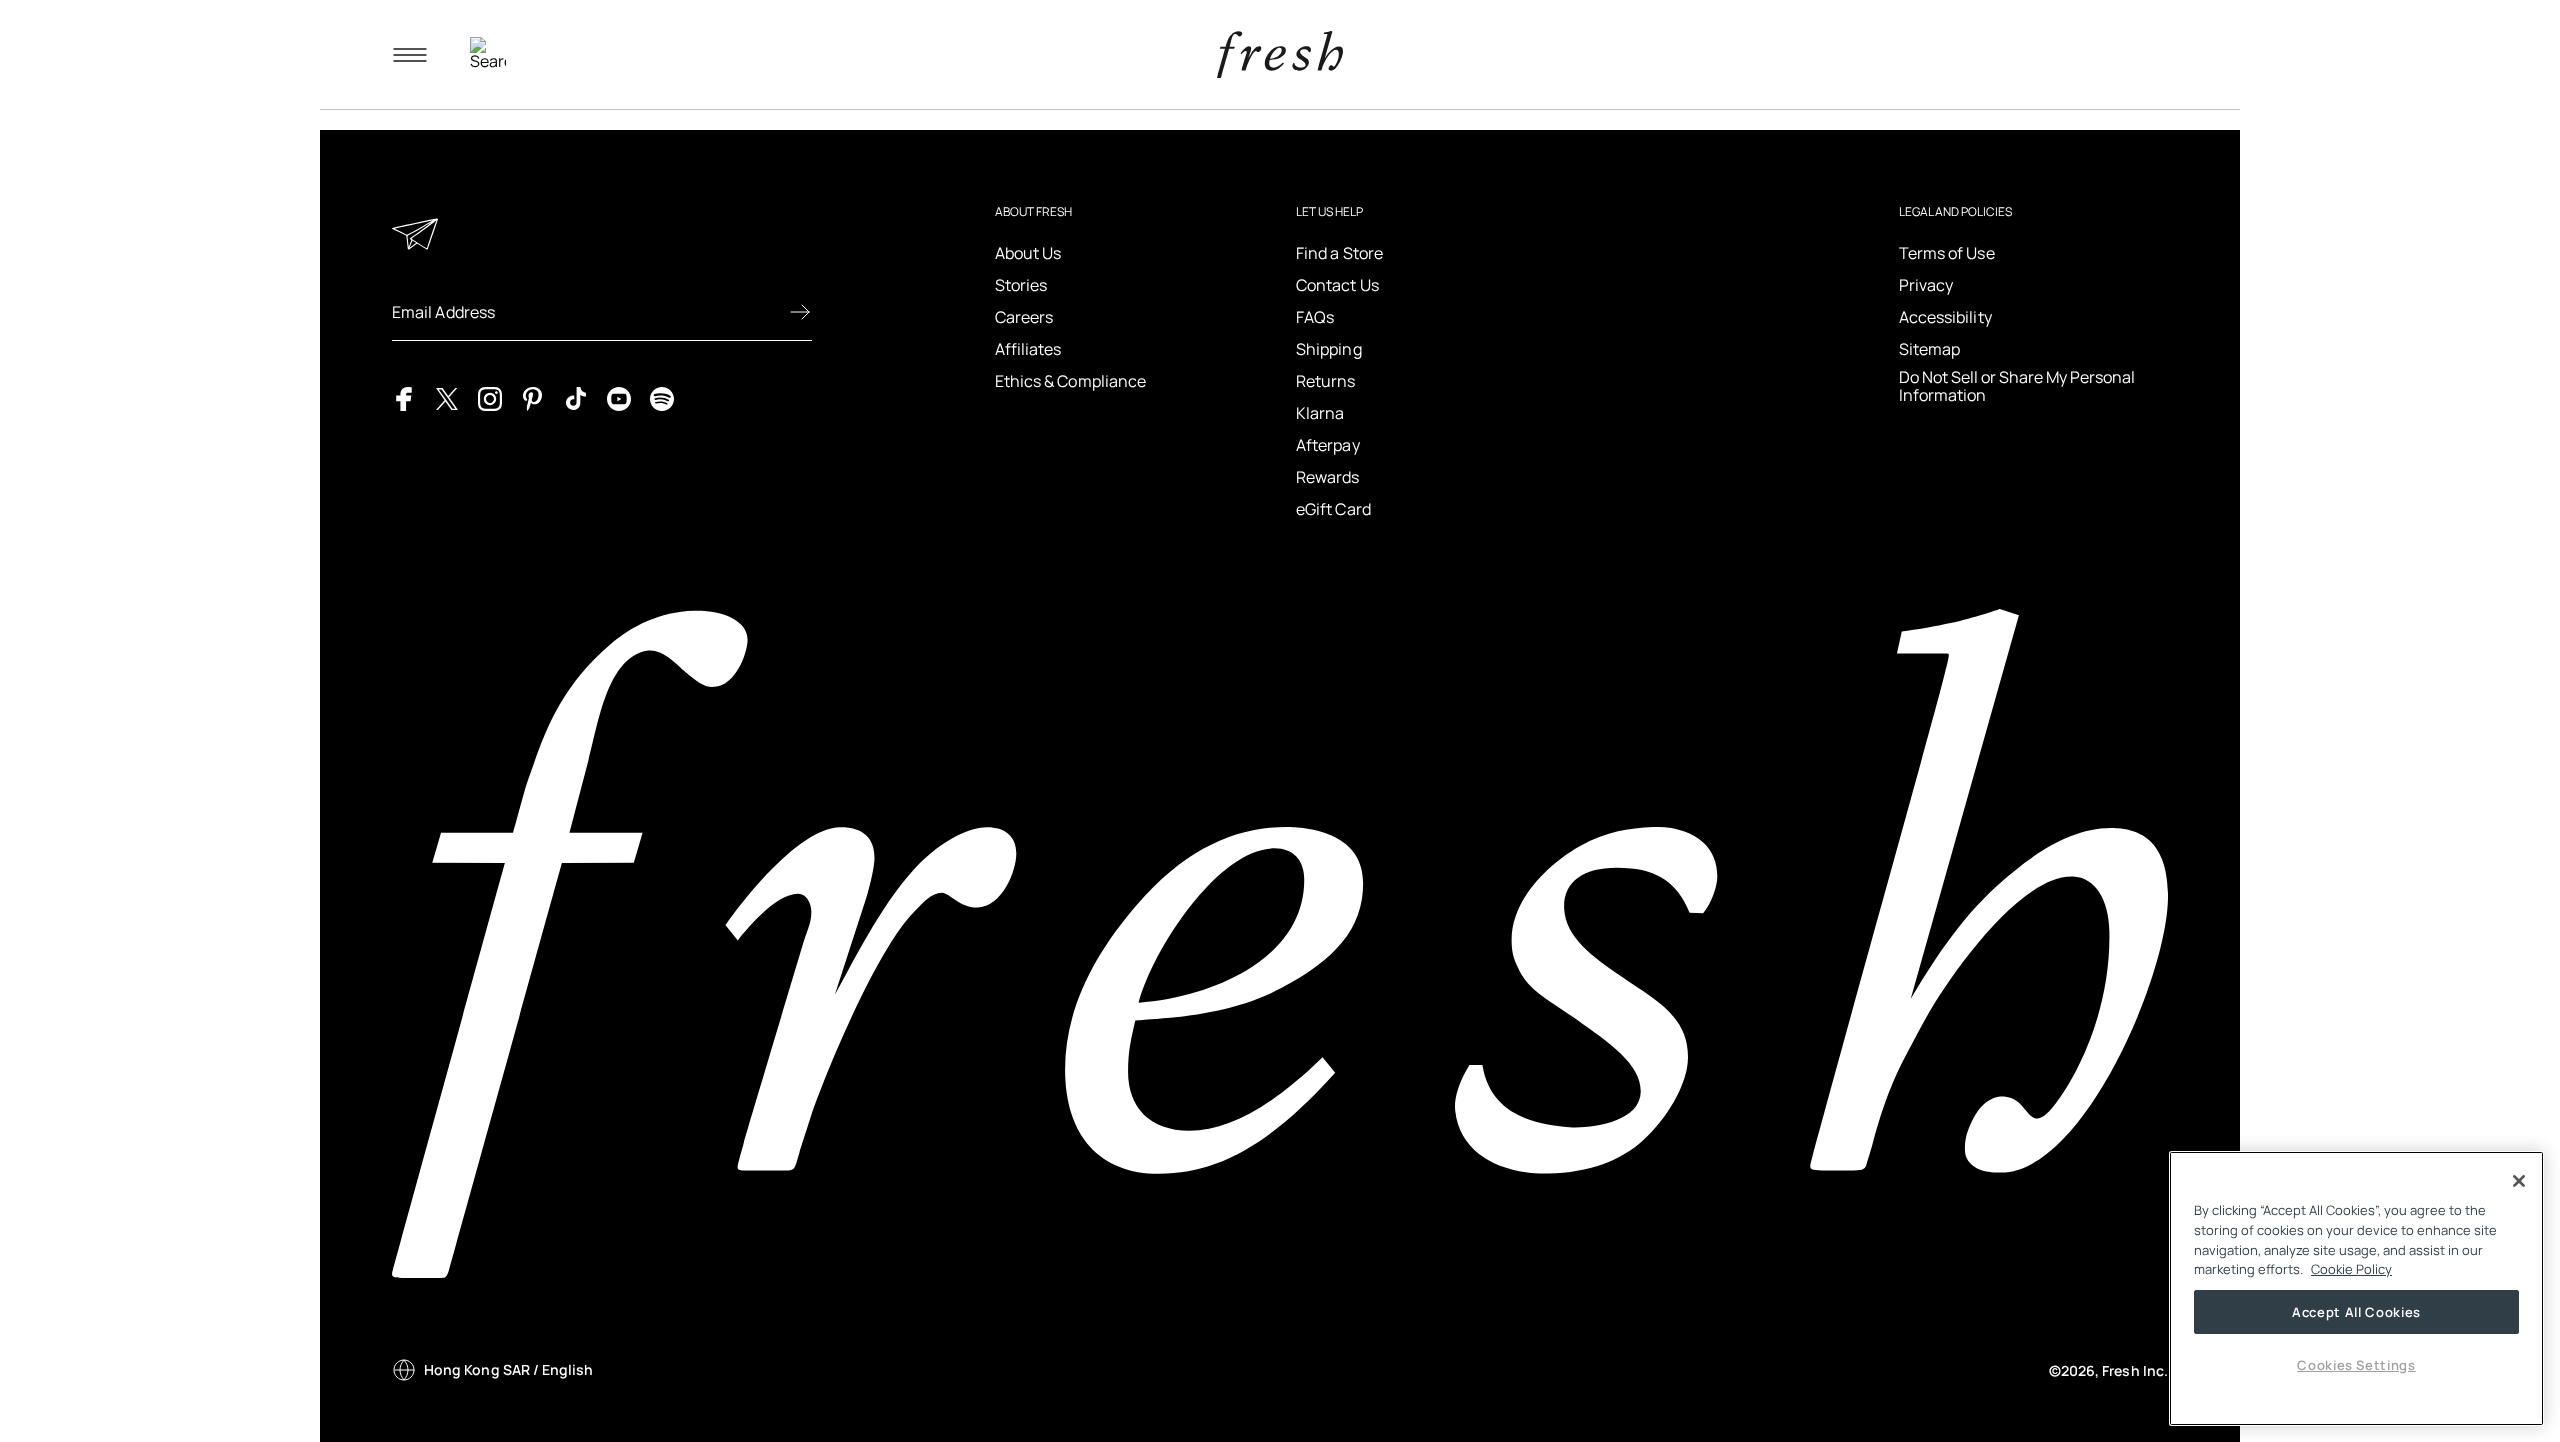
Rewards (1328, 477)
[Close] (2519, 1181)
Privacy (1926, 285)
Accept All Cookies (2356, 1312)
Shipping (1329, 349)
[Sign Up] (800, 312)
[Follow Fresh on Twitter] (447, 397)
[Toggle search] (488, 55)
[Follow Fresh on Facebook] (404, 397)
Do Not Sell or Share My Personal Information (2017, 386)
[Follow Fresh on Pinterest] (533, 397)
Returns (1326, 381)
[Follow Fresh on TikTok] (576, 397)
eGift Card (1333, 509)
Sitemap (1930, 349)
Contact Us (1337, 285)
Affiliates (1028, 349)
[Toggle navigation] (410, 55)
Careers (1024, 317)
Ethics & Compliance (1071, 381)
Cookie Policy (2351, 1269)
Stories (1021, 285)
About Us (1028, 253)
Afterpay (1328, 445)
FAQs (1315, 317)
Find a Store (1339, 253)
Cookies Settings (2356, 1365)
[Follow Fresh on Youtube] (619, 397)
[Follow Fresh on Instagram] (490, 397)
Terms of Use (1947, 253)
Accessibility (1945, 317)
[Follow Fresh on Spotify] (662, 397)
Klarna (1320, 413)
